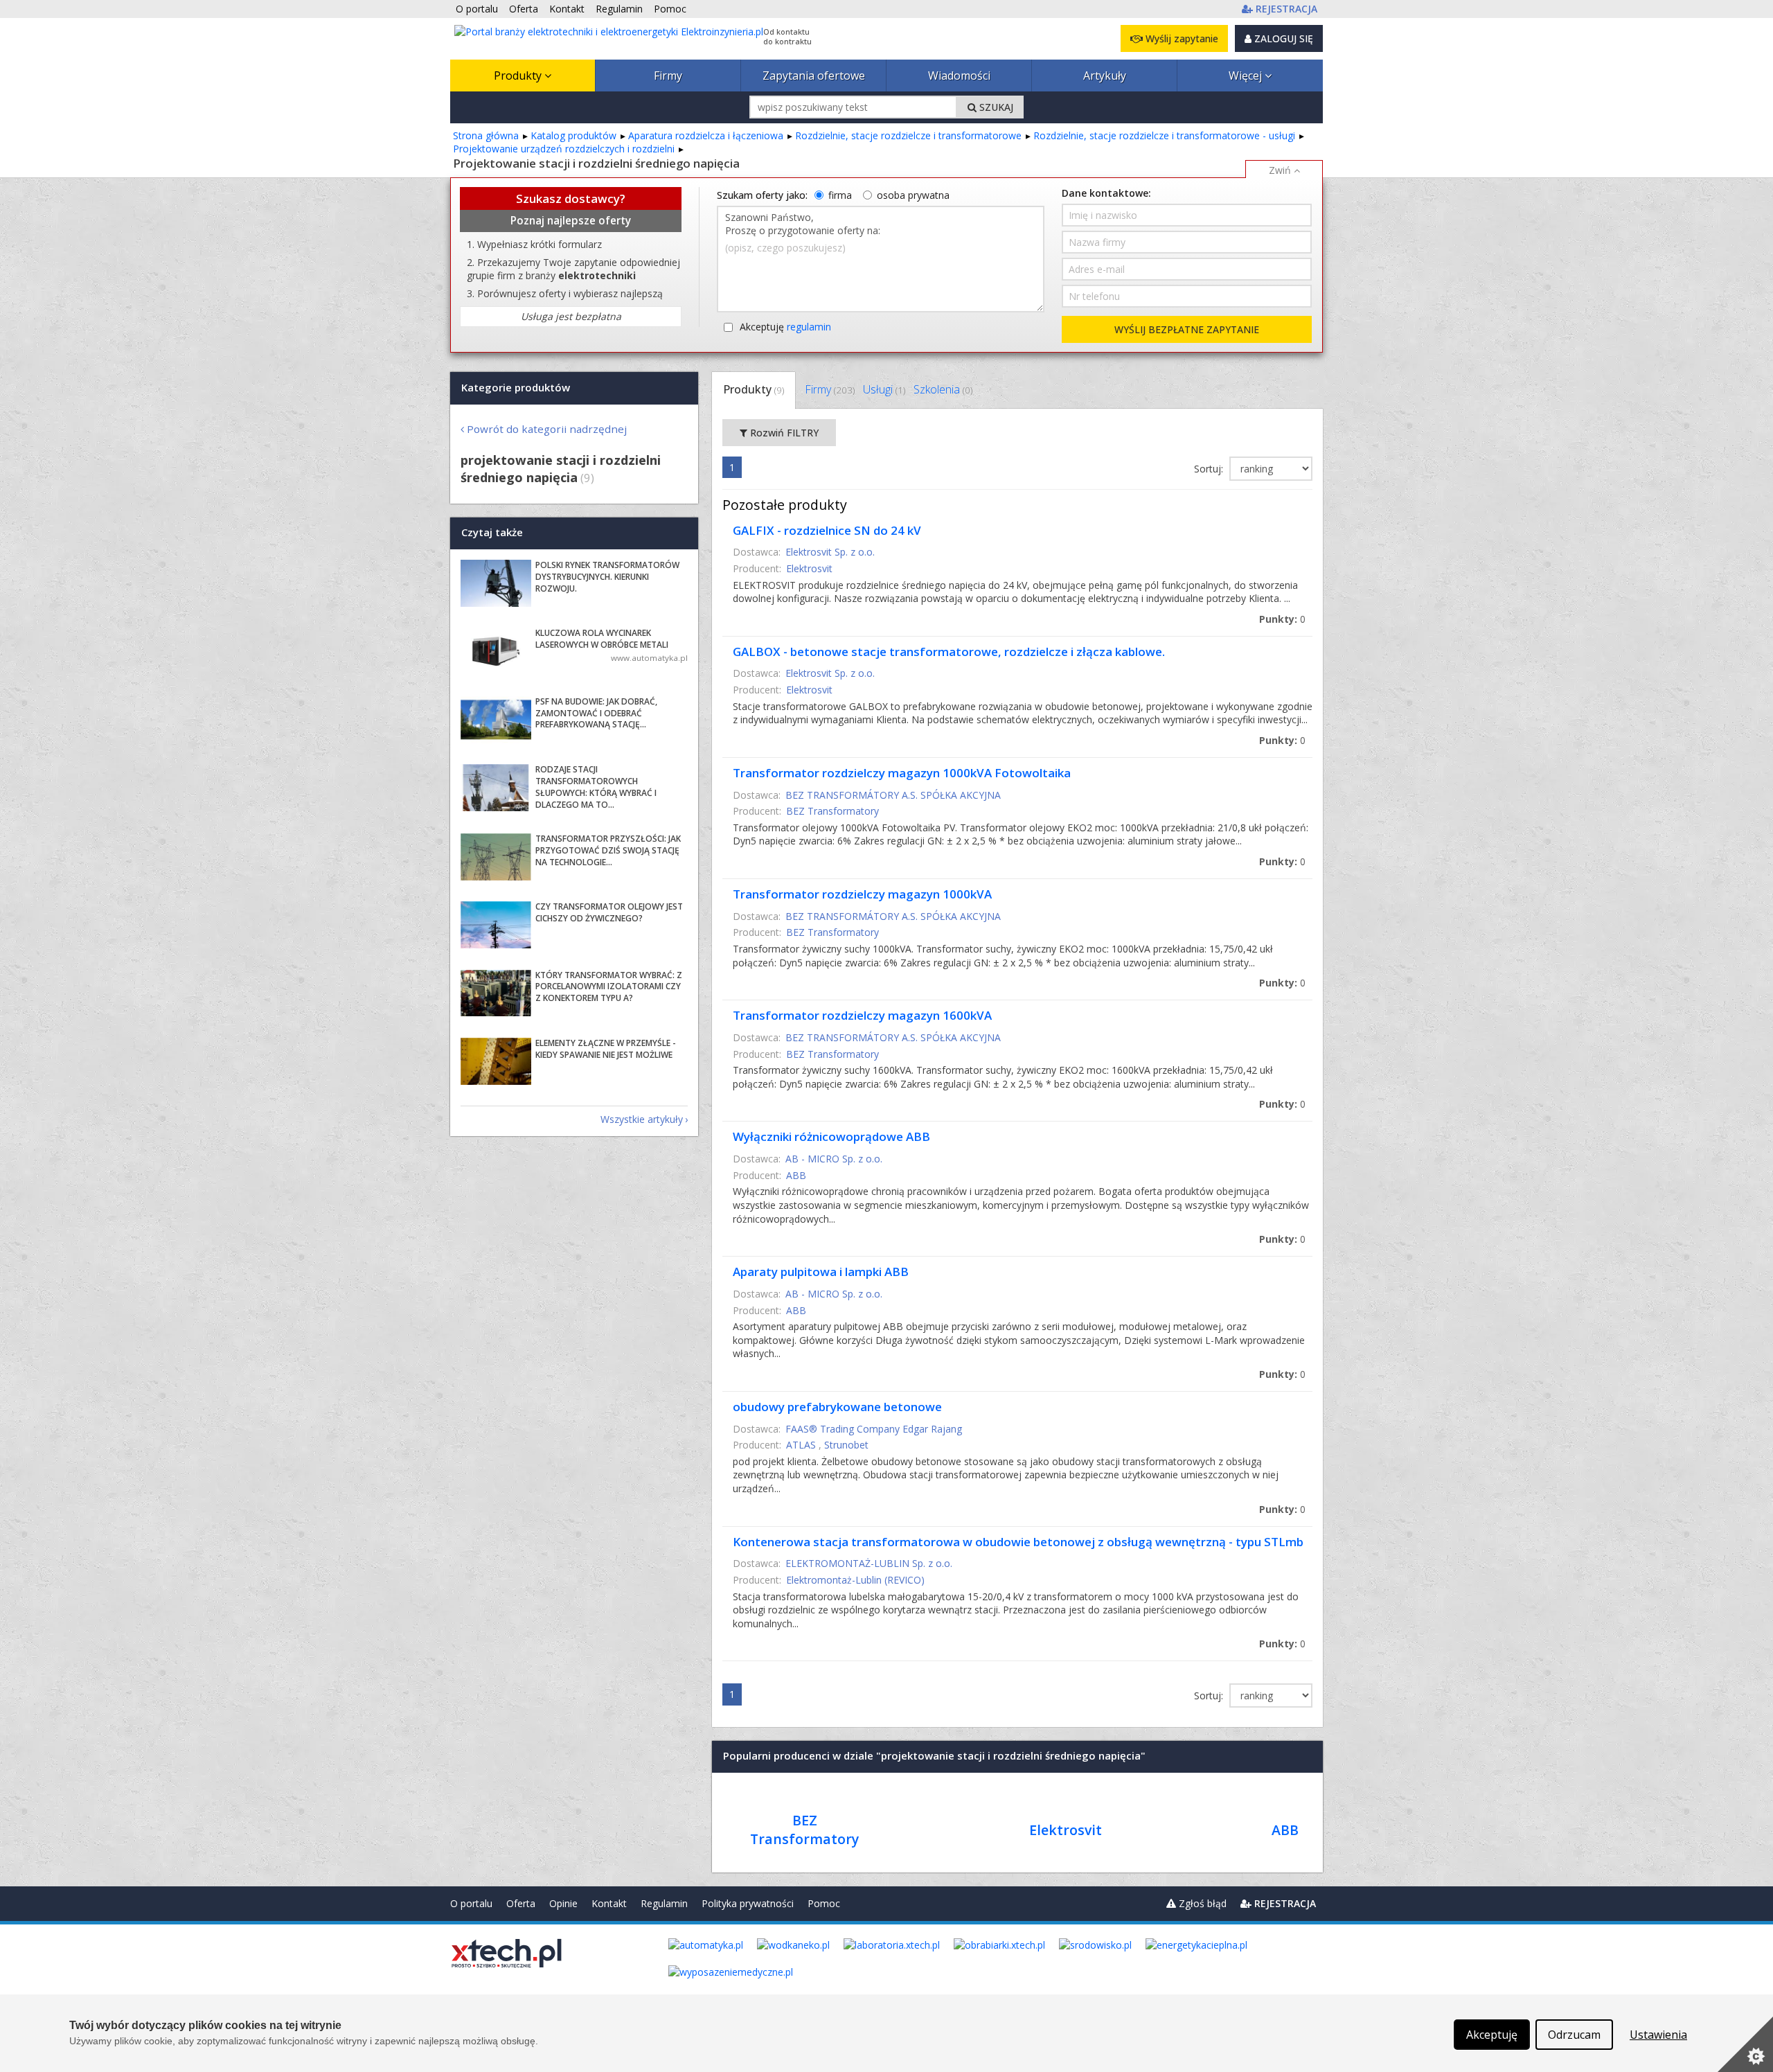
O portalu (471, 1903)
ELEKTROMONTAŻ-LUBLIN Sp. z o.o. (869, 1563)
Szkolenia (943, 389)
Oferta (521, 1903)
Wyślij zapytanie (1180, 38)
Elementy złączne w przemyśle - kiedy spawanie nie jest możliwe (606, 1049)
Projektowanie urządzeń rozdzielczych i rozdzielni (564, 149)
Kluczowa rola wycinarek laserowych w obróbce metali (602, 639)
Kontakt (609, 1903)
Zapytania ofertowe (814, 76)
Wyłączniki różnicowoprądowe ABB (831, 1136)
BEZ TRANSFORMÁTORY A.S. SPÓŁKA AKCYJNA (893, 795)
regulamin (809, 327)
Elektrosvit (809, 568)
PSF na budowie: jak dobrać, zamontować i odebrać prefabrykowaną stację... (596, 713)
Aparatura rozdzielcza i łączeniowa (706, 135)
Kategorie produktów (516, 387)
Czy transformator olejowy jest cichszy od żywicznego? (609, 912)
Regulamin (664, 1903)
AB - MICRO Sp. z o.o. (834, 1159)
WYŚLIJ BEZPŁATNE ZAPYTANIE (1187, 329)
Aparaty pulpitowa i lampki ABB (821, 1272)
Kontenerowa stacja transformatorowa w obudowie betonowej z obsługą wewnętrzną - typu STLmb (1018, 1542)
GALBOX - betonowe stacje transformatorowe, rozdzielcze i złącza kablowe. (949, 652)
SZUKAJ (995, 107)
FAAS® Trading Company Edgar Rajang (874, 1429)
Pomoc (824, 1903)
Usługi (884, 389)
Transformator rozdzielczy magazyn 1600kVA (862, 1015)
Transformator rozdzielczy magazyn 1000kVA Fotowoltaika (902, 773)
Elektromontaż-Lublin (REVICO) (855, 1580)
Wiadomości (959, 76)
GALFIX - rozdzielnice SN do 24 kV (827, 530)
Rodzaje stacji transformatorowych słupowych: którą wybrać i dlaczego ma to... (596, 787)
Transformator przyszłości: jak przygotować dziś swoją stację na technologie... (608, 850)
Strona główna (486, 135)
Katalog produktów (573, 135)
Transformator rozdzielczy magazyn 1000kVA (862, 894)
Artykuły (1105, 76)
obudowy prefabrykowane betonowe (837, 1407)
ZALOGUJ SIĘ (1282, 38)
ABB (796, 1175)
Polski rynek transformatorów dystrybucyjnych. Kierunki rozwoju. (607, 577)
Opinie (563, 1903)
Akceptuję (785, 327)
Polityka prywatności (748, 1903)
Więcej (1247, 76)
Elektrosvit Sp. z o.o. (830, 552)
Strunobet (846, 1445)
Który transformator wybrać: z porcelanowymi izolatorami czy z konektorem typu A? (609, 987)
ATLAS (801, 1445)
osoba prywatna (913, 195)
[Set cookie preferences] (1745, 2044)
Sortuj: (1210, 469)
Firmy (668, 76)
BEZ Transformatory (832, 811)
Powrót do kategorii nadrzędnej (547, 429)
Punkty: (1282, 619)
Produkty (519, 76)
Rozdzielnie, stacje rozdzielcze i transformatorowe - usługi (1164, 135)
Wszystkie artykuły (642, 1119)
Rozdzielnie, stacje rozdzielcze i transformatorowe (908, 135)
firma (840, 195)
